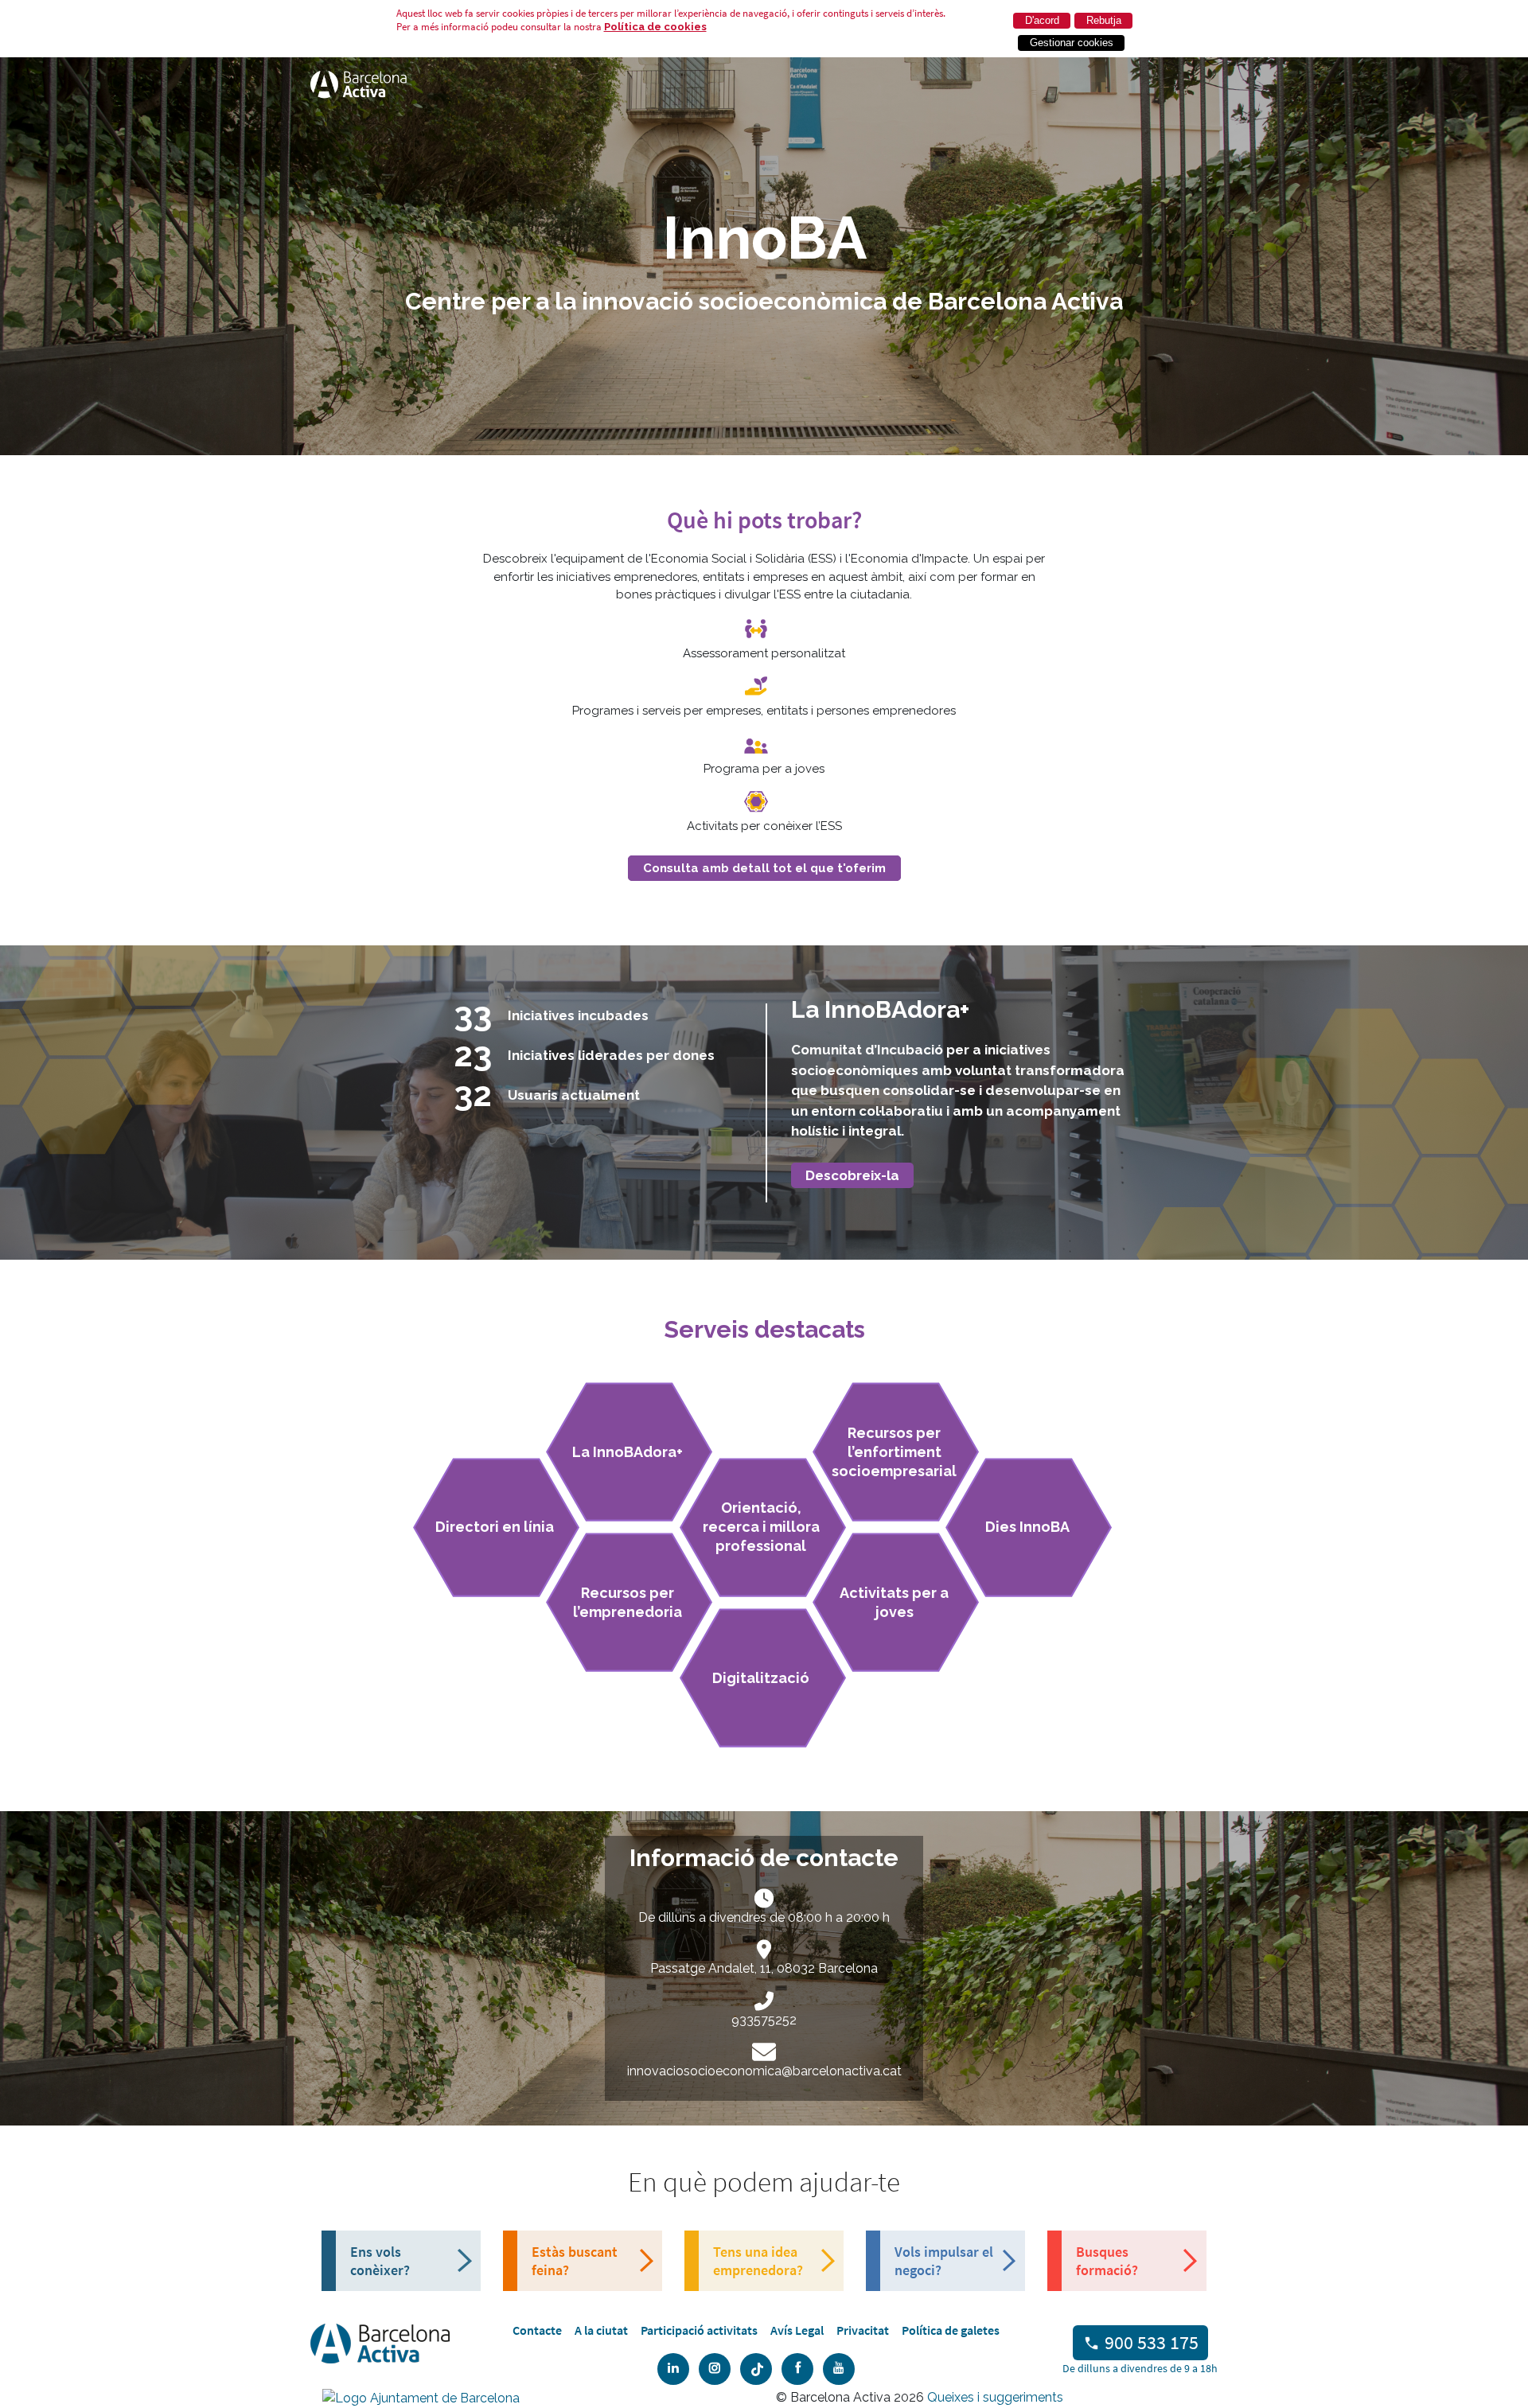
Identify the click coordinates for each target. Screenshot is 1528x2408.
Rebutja (1104, 20)
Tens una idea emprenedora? (758, 2261)
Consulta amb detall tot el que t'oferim (764, 868)
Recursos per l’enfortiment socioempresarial (894, 1452)
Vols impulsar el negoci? (944, 2261)
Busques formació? (1107, 2261)
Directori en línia (495, 1527)
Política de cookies (655, 27)
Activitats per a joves (894, 1602)
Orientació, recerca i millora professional (761, 1527)
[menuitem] (537, 2330)
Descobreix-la (852, 1175)
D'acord (1042, 20)
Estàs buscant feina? (575, 2261)
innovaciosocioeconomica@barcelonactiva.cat (764, 2071)
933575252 (764, 2020)
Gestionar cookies (1072, 43)
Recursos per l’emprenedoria (628, 1602)
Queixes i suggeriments (995, 2397)
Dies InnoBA (1027, 1527)
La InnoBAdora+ (628, 1452)
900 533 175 (1152, 2342)
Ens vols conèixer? (380, 2261)
